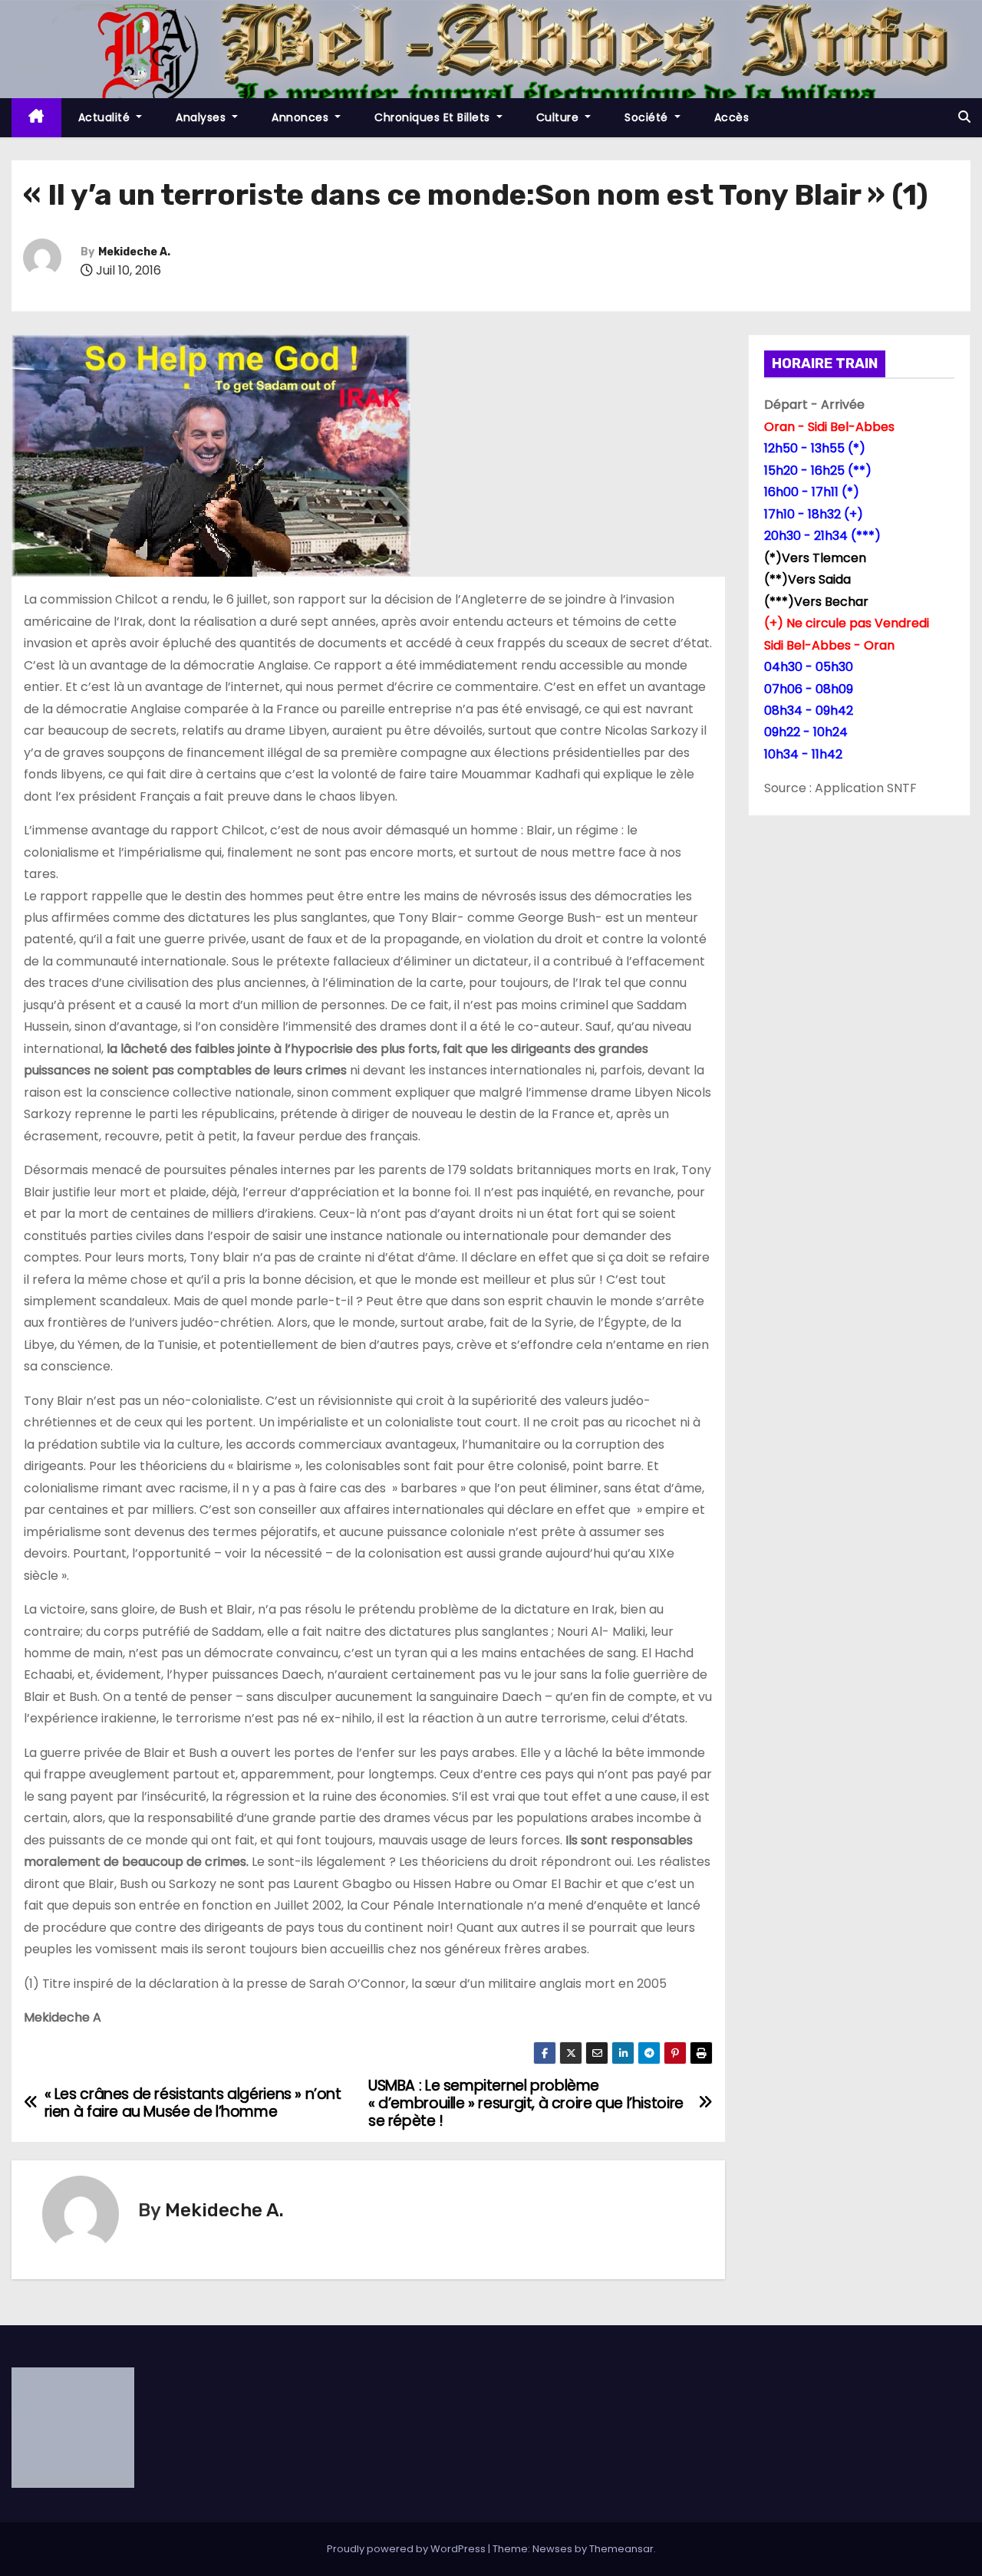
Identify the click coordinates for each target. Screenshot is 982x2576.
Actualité (106, 117)
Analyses (203, 117)
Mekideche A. (134, 252)
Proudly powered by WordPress (407, 2549)
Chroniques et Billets (434, 117)
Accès (732, 117)
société (648, 117)
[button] (964, 117)
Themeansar (621, 2549)
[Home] (36, 118)
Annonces (302, 117)
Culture (559, 117)
